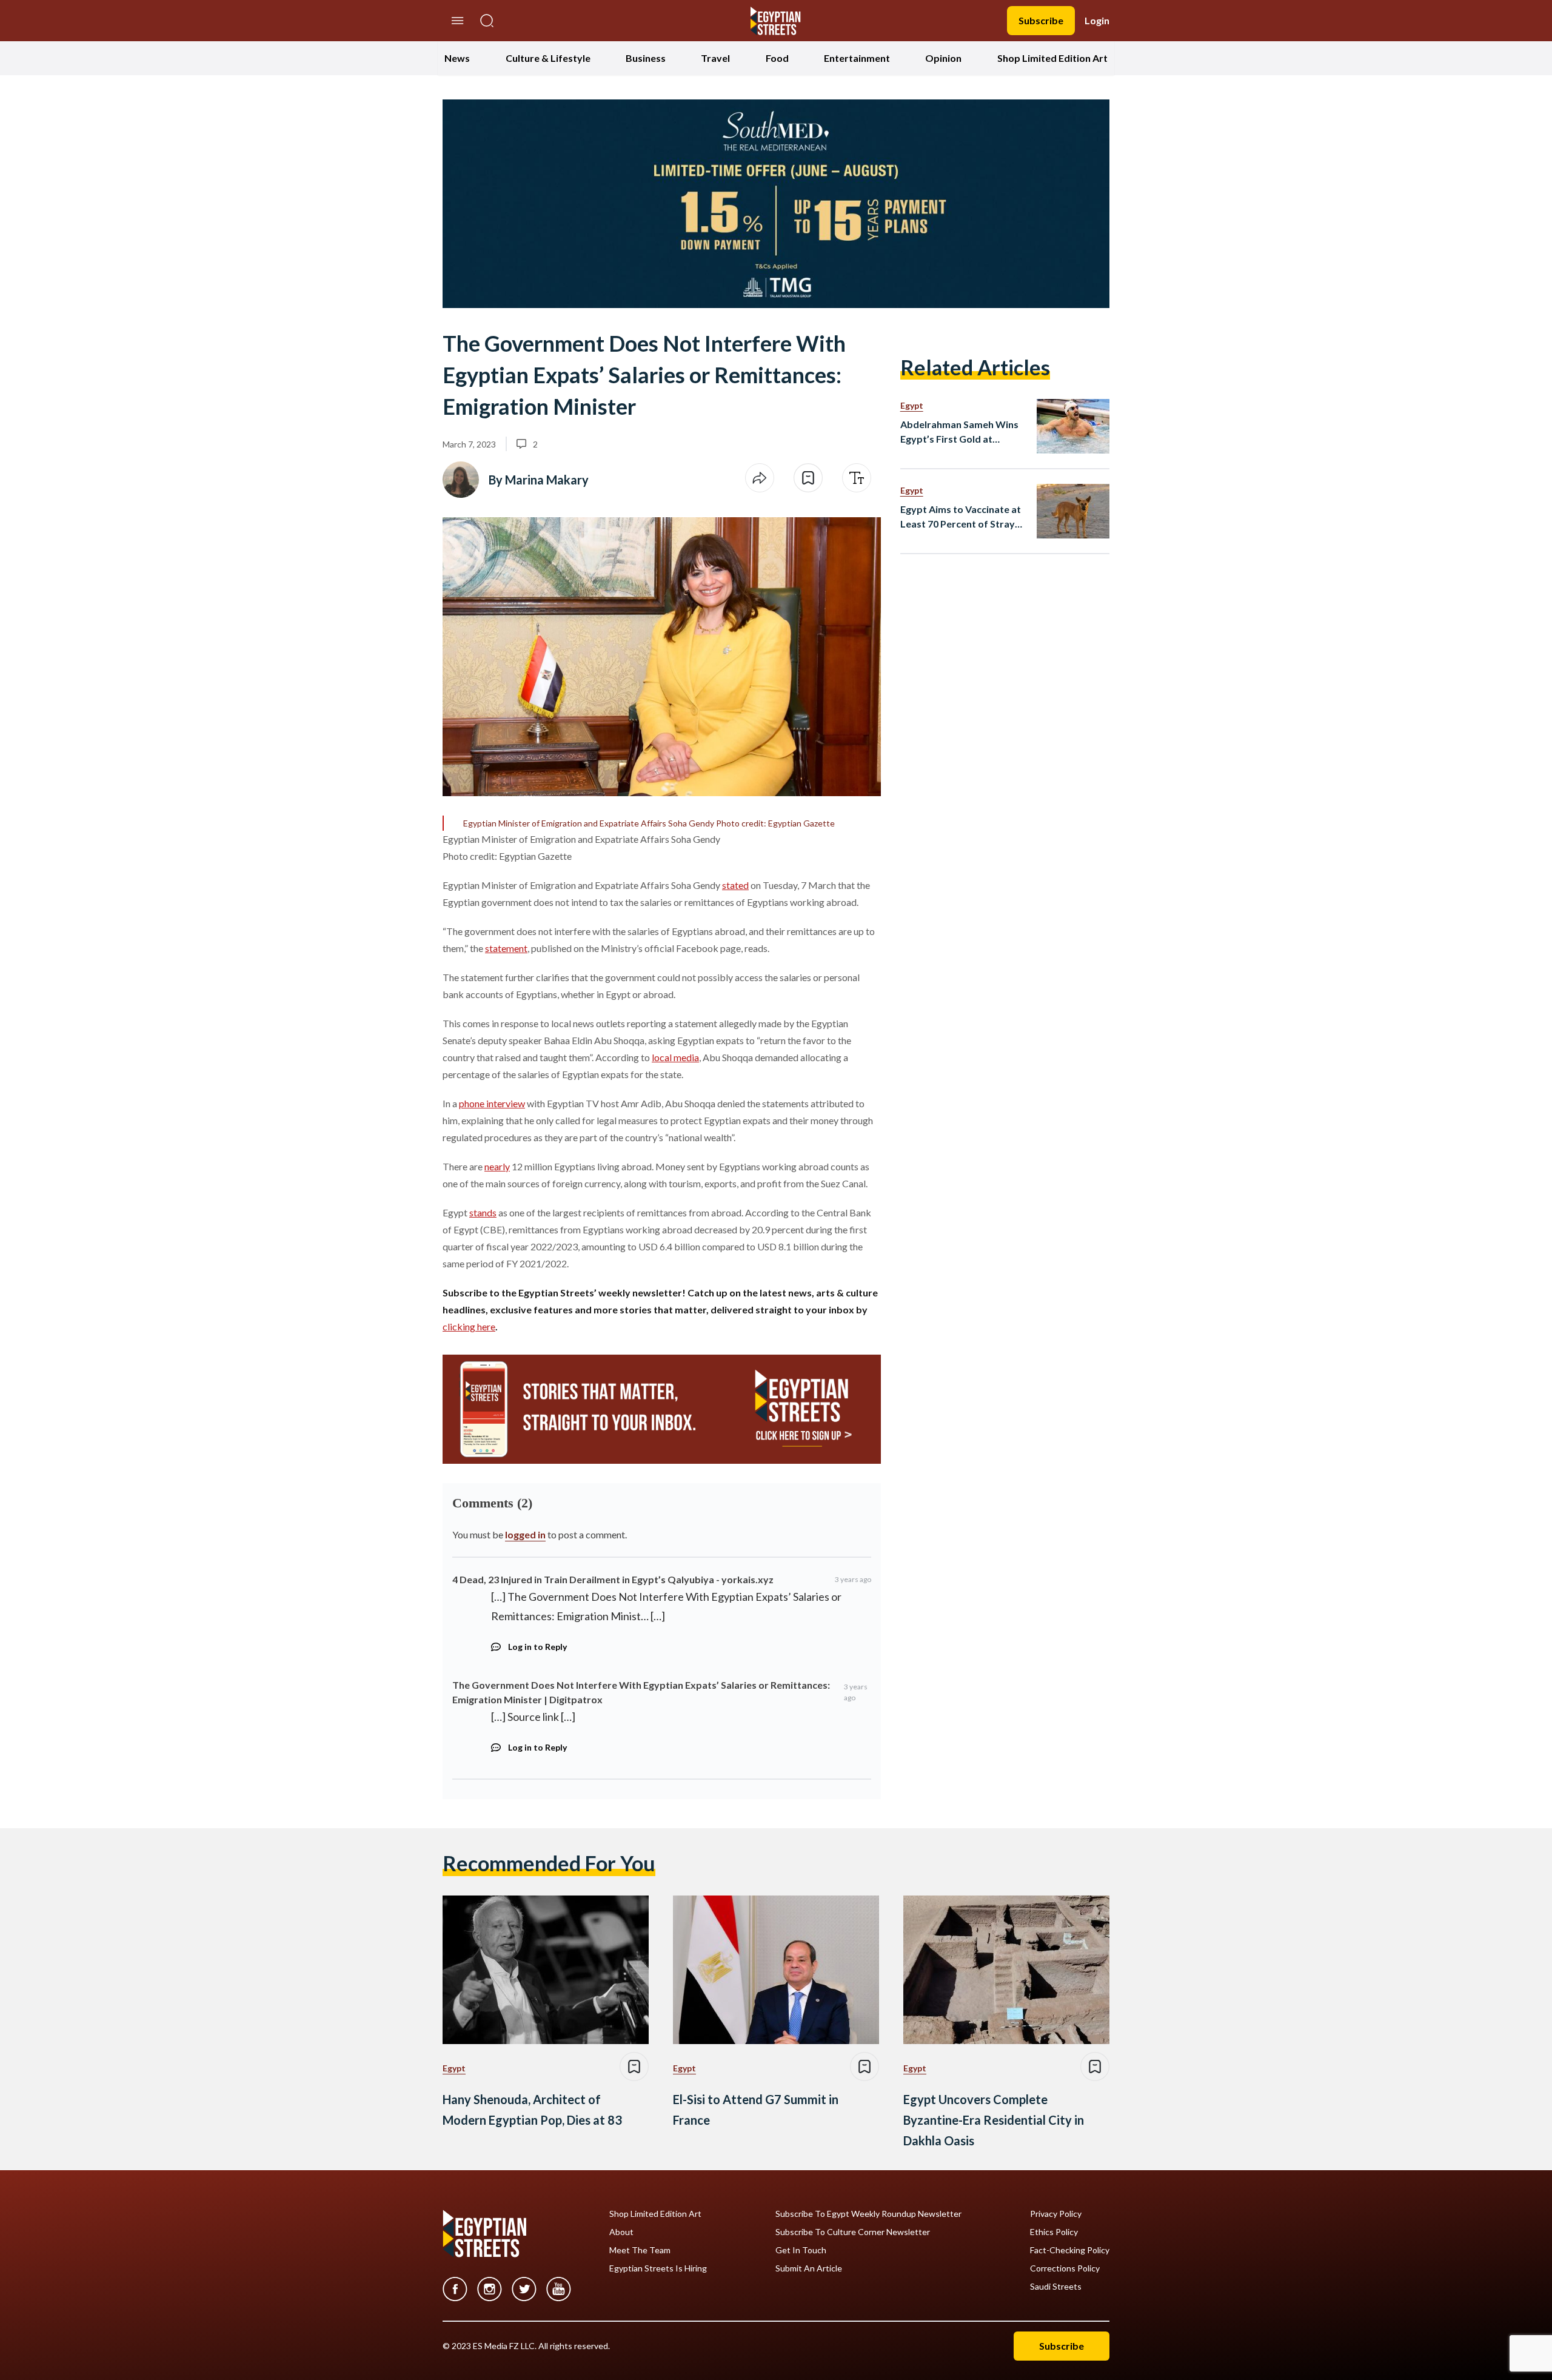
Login (1097, 20)
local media (675, 1057)
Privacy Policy (1056, 2214)
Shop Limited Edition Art (1052, 58)
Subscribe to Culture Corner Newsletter (853, 2232)
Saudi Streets (1056, 2287)
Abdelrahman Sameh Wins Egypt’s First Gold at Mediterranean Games (959, 432)
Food (777, 58)
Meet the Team (640, 2250)
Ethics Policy (1054, 2232)
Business (646, 58)
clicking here (469, 1326)
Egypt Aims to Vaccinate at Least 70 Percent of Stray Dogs (961, 517)
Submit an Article (809, 2268)
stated (735, 885)
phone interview (492, 1103)
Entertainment (857, 58)
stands (483, 1212)
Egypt (912, 405)
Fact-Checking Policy (1070, 2250)
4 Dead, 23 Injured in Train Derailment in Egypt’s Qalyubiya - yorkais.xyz (613, 1579)
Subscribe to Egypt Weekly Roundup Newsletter (868, 2214)
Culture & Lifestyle (548, 58)
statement (506, 948)
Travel (715, 58)
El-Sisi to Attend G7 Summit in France (756, 2110)
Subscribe (1041, 20)
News (457, 58)
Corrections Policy (1065, 2268)
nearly (497, 1166)
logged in (525, 1534)
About (621, 2232)
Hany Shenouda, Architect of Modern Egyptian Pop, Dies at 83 (532, 2110)
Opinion (943, 58)
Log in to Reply (537, 1647)
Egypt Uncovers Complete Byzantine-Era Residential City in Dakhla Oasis (994, 2120)
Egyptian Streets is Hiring (658, 2268)
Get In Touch (801, 2250)
